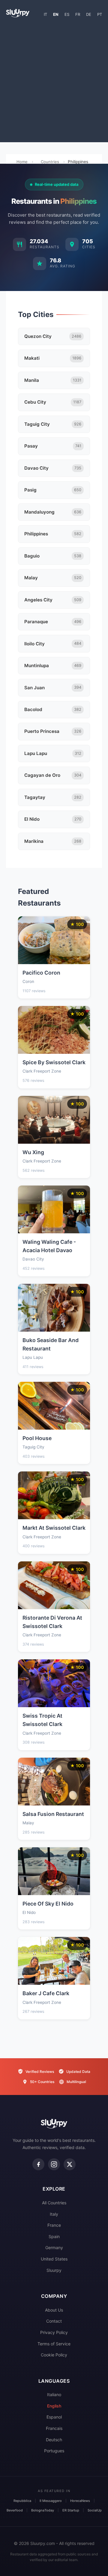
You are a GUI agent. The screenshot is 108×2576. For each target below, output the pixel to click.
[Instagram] (54, 2164)
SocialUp (95, 2510)
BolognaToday (43, 2510)
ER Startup (71, 2510)
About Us (54, 2310)
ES (67, 14)
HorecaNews (80, 2501)
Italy (54, 2214)
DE (89, 14)
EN (56, 14)
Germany (54, 2248)
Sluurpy (54, 2270)
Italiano (54, 2394)
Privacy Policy (54, 2332)
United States (54, 2259)
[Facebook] (38, 2164)
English (54, 2406)
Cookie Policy (54, 2355)
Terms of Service (54, 2344)
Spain (54, 2236)
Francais (54, 2428)
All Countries (54, 2203)
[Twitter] (70, 2164)
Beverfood (15, 2510)
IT (45, 14)
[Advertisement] (54, 82)
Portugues (54, 2451)
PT (100, 14)
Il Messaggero (51, 2501)
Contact (54, 2321)
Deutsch (54, 2440)
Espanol (54, 2417)
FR (78, 14)
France (54, 2225)
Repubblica (22, 2501)
